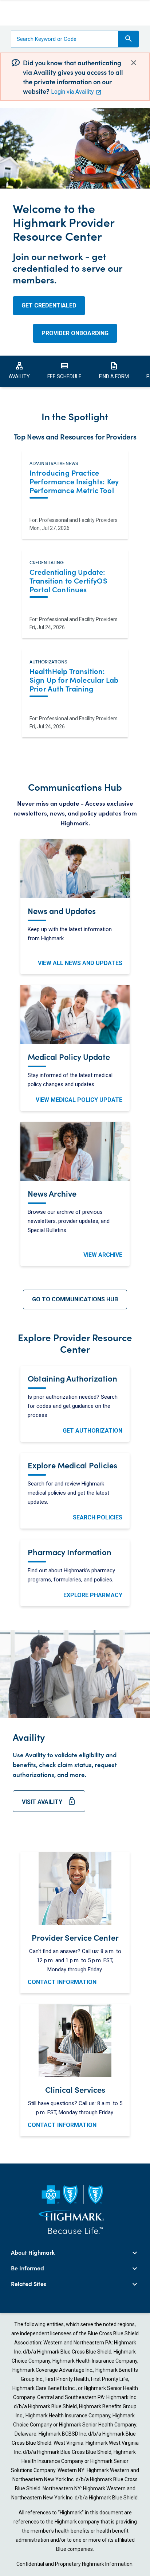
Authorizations (48, 661)
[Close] (134, 63)
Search (129, 39)
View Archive (103, 1255)
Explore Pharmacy (93, 1595)
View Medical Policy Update (79, 1100)
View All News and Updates (80, 963)
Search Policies (98, 1517)
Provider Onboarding (75, 333)
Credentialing (47, 561)
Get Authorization (92, 1431)
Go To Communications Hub (75, 1299)
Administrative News (54, 462)
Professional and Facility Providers (78, 520)
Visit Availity (49, 1804)
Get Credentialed (49, 305)
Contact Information (62, 1982)
